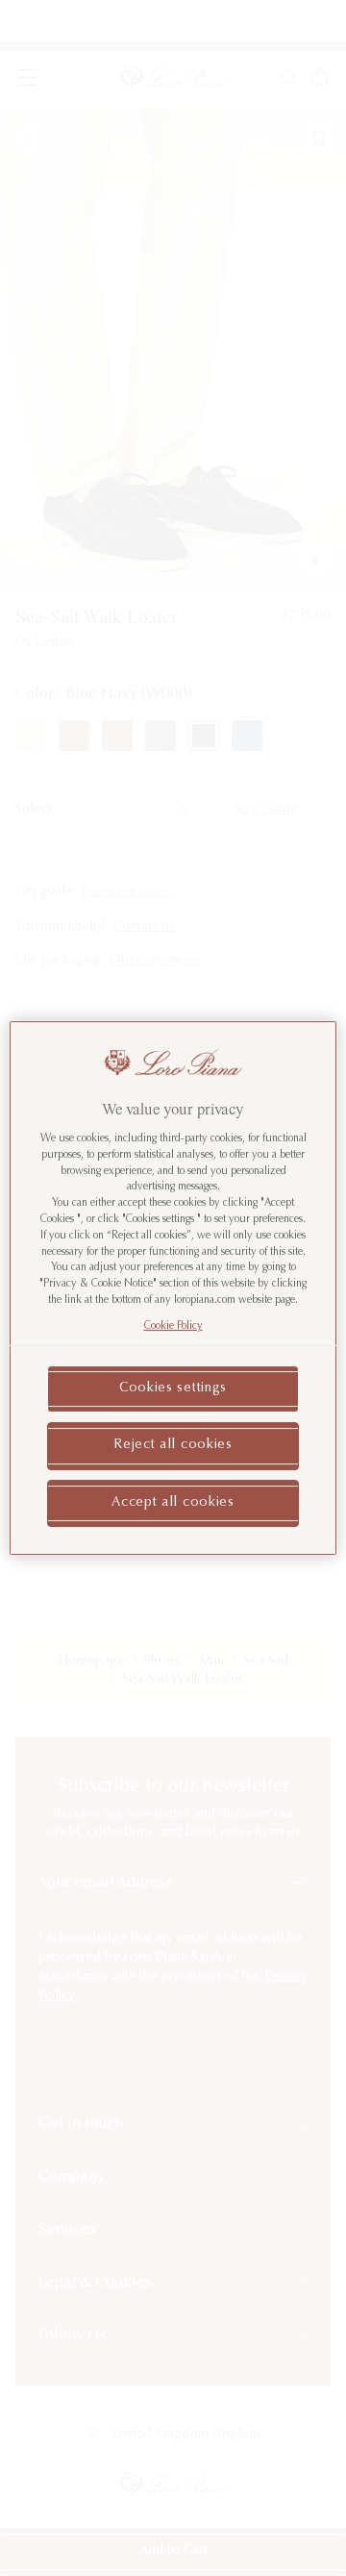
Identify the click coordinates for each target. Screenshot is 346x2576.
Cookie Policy (173, 1326)
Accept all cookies (173, 1503)
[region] (173, 1288)
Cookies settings (173, 1388)
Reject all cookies (173, 1445)
